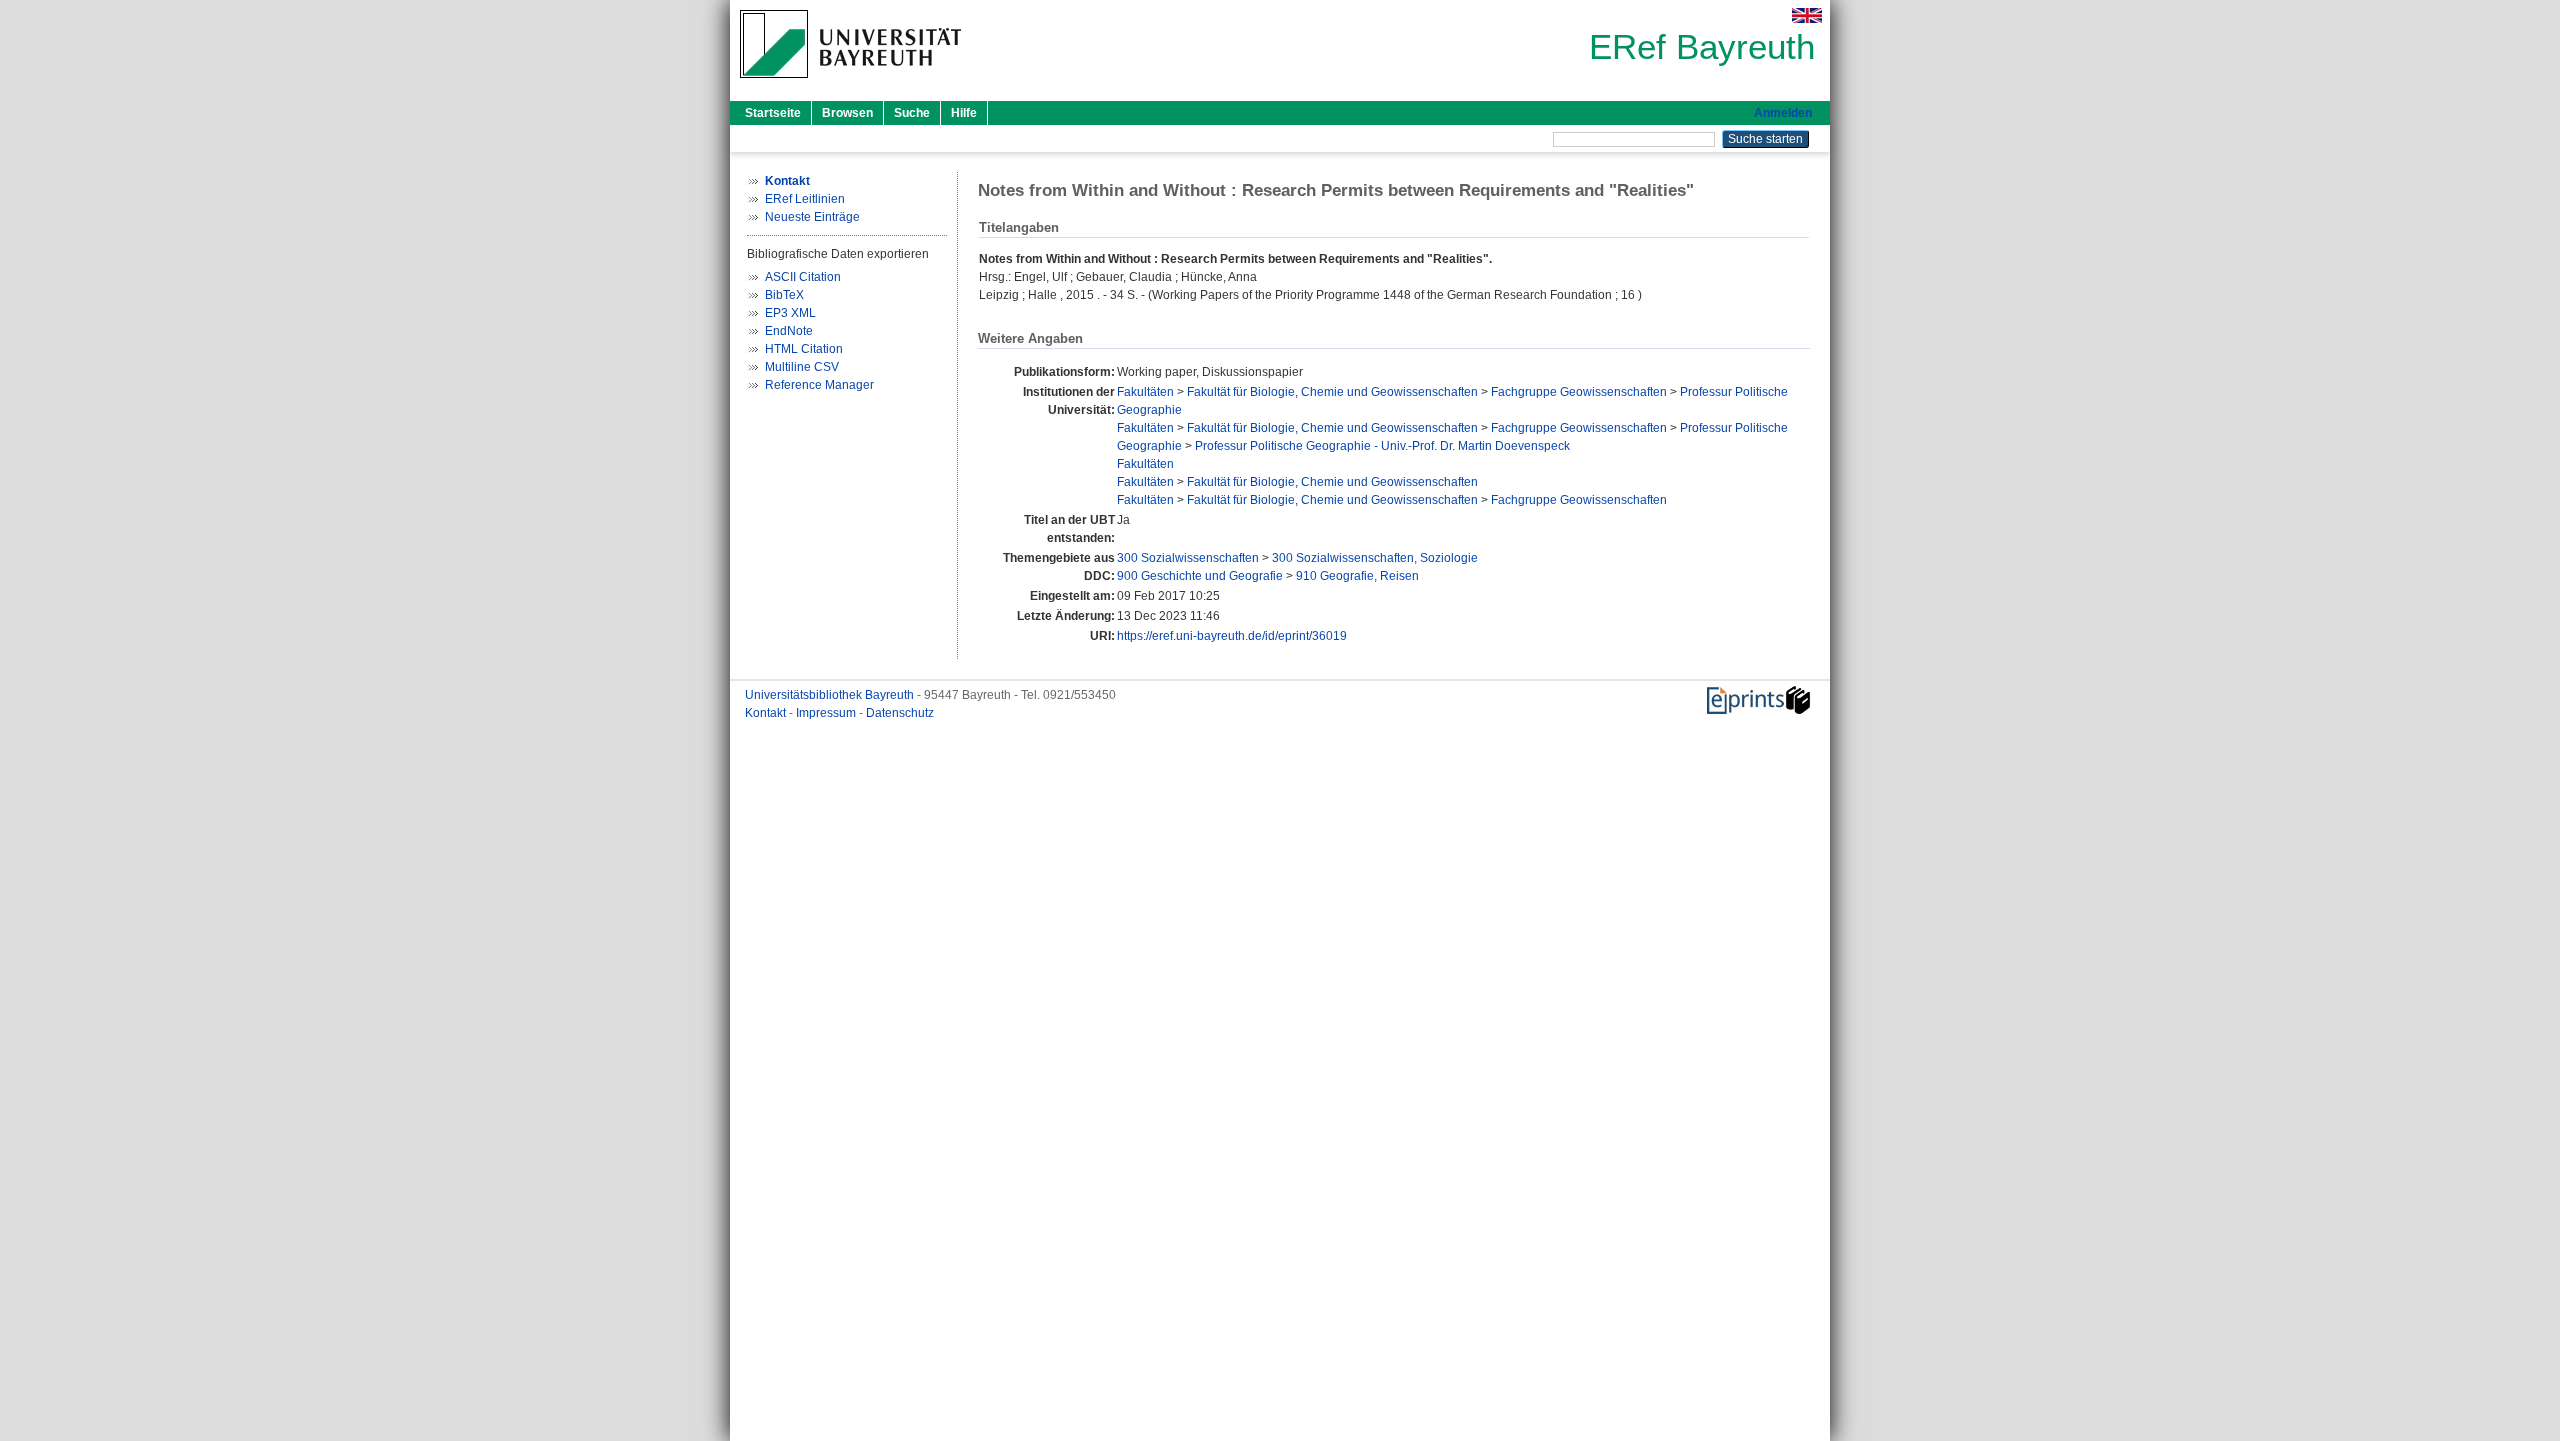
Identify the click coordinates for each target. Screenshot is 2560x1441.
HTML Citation (804, 349)
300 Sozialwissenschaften (1188, 558)
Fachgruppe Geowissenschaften (1579, 392)
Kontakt (767, 713)
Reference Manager (819, 385)
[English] (1807, 15)
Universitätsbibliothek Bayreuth (831, 695)
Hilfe (964, 113)
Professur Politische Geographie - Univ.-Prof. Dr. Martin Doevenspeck (1382, 446)
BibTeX (784, 295)
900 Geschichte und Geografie (1200, 576)
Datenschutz (900, 713)
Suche (912, 113)
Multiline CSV (802, 367)
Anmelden (1783, 113)
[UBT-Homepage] (850, 84)
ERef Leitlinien (805, 199)
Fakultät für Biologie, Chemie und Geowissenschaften (1332, 392)
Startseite (773, 113)
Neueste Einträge (812, 217)
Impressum (827, 713)
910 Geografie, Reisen (1357, 576)
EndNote (789, 331)
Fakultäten (1145, 392)
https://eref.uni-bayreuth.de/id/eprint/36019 (1232, 636)
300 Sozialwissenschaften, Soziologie (1375, 558)
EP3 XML (790, 313)
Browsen (847, 113)
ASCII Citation (803, 277)
